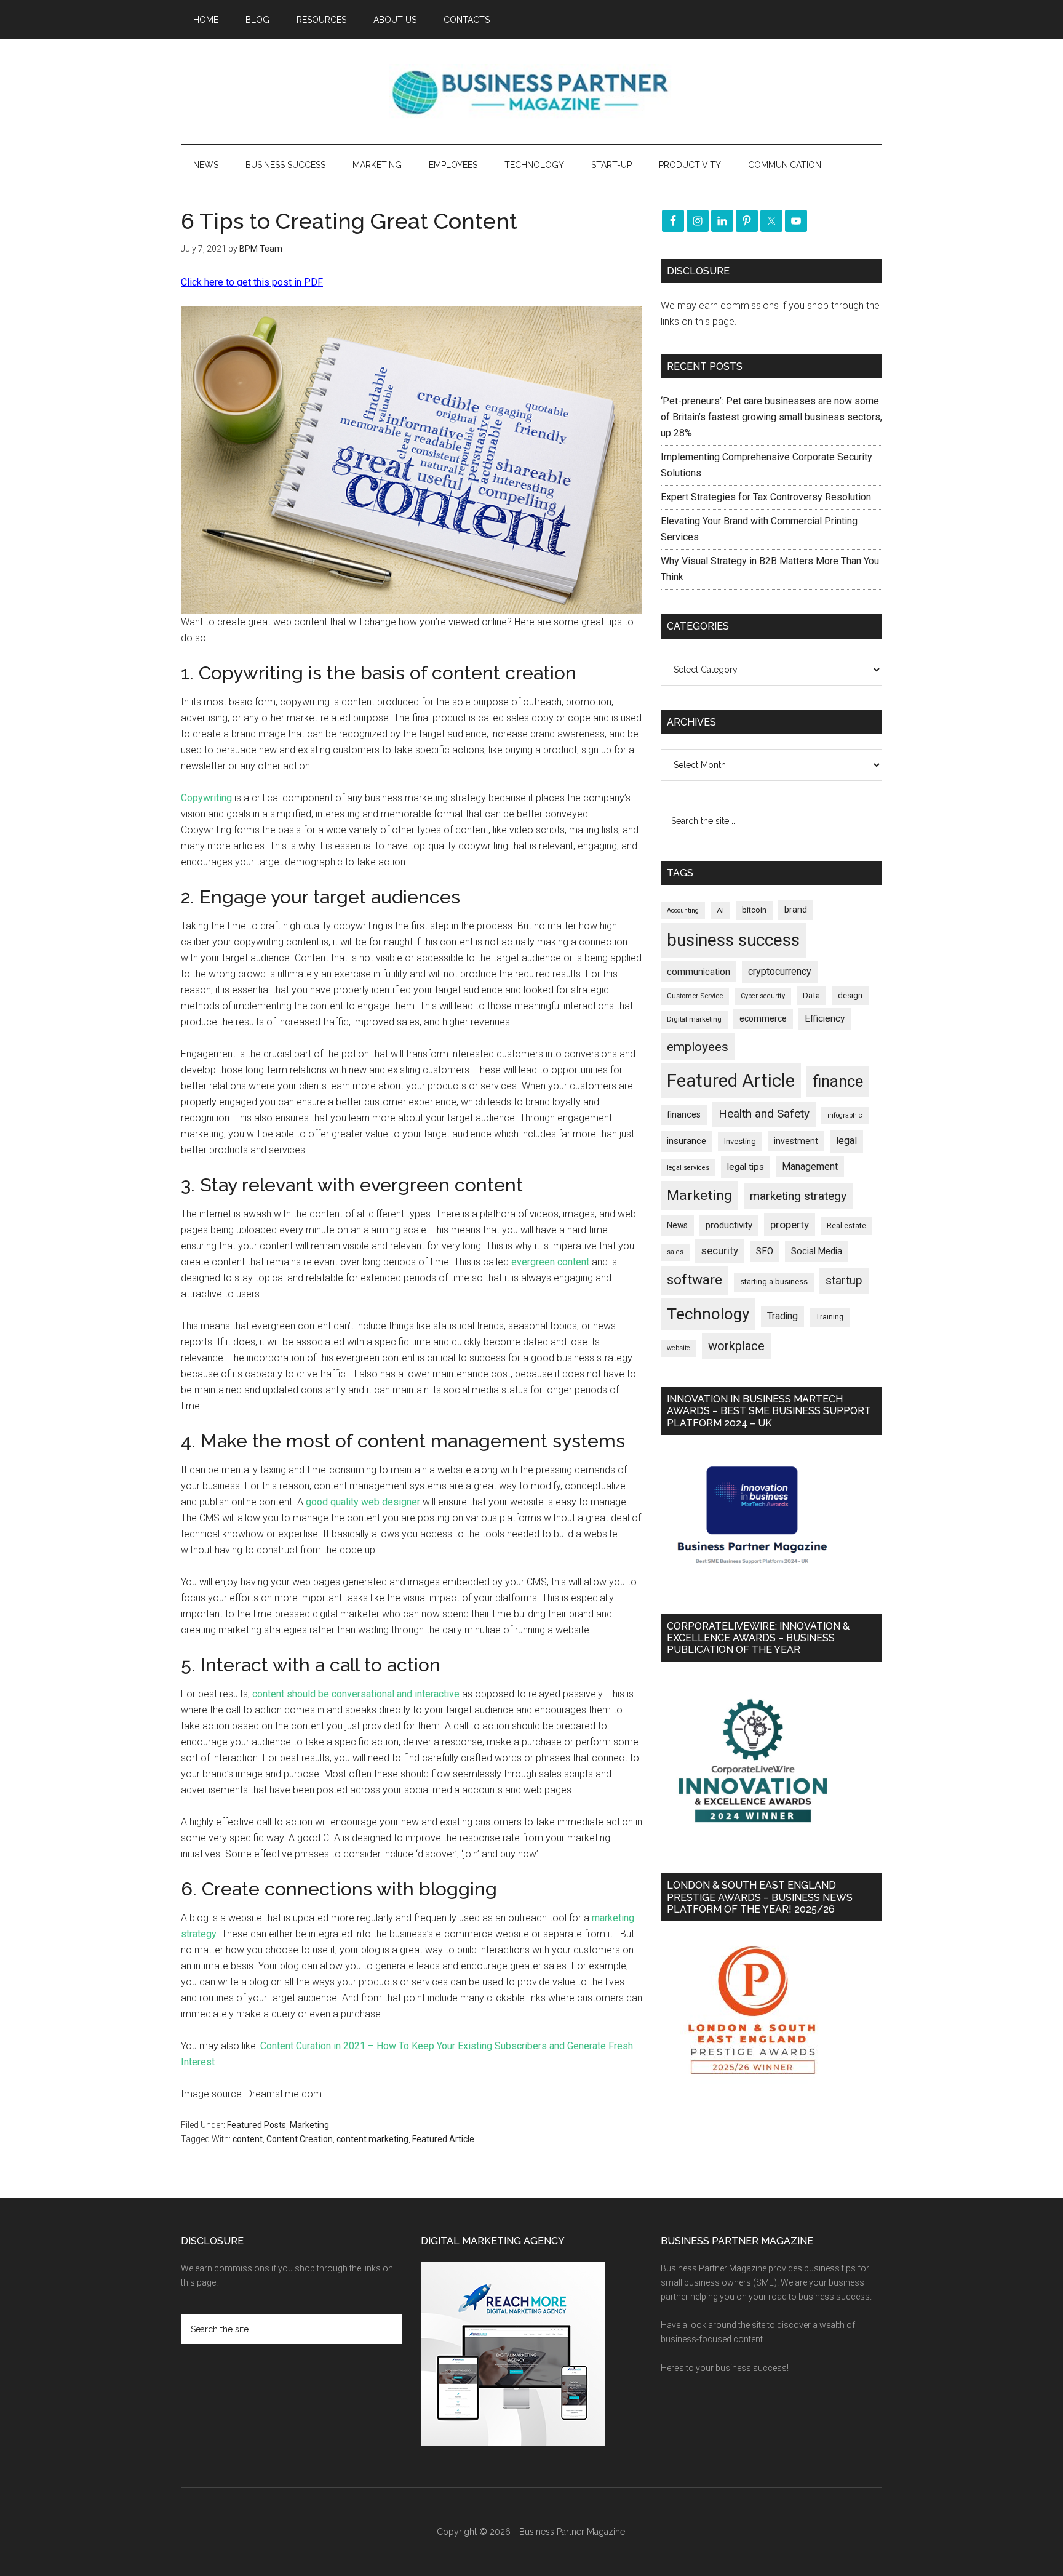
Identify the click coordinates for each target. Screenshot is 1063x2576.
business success (733, 940)
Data (811, 995)
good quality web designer (363, 1502)
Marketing (309, 2125)
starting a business (774, 1282)
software (695, 1280)
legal (846, 1141)
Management (810, 1166)
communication (699, 972)
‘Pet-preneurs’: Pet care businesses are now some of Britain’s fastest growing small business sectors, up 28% (771, 417)
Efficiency (825, 1018)
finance (838, 1081)
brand (796, 910)
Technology (708, 1314)
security (720, 1250)
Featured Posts (257, 2125)
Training (830, 1317)
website (679, 1348)
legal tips (746, 1167)
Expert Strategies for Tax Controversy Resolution (767, 497)
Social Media (817, 1251)
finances (684, 1114)
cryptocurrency (780, 971)
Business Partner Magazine (531, 92)
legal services (688, 1168)
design (850, 995)
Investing (740, 1141)
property (790, 1225)
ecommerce (763, 1018)
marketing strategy (798, 1196)
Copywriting (206, 798)
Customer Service (695, 996)
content (248, 2139)
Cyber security (763, 996)
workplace (736, 1346)
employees (698, 1046)
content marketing (372, 2139)
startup (844, 1281)
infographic (845, 1115)
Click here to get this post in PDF (252, 282)
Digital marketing (694, 1019)
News (677, 1225)
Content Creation (300, 2139)
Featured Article (443, 2139)
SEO (765, 1251)
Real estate (846, 1226)
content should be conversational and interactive (356, 1694)
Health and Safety (764, 1114)
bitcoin (754, 910)
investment (796, 1141)
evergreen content (550, 1262)
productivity (729, 1225)
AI (720, 910)
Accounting (683, 910)
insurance (687, 1141)
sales (675, 1252)
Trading (782, 1316)
